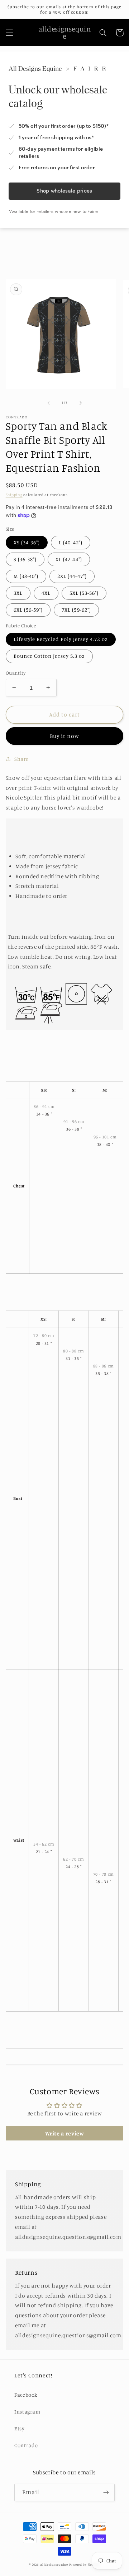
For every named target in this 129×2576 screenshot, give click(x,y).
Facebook (26, 2395)
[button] (9, 33)
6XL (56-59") (28, 610)
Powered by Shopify (85, 2564)
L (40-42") (71, 542)
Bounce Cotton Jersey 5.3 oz (49, 656)
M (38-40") (26, 576)
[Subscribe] (106, 2492)
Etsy (20, 2428)
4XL (46, 593)
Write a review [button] (65, 2133)
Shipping (14, 495)
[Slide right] (81, 403)
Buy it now (65, 736)
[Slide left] (48, 403)
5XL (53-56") (84, 593)
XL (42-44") (69, 559)
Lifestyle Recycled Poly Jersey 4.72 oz (61, 639)
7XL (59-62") (76, 610)
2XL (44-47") (72, 576)
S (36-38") (25, 559)
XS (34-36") (27, 542)
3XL (18, 593)
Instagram (27, 2412)
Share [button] (21, 759)
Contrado (26, 2445)
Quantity (16, 673)
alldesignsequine (54, 2564)
